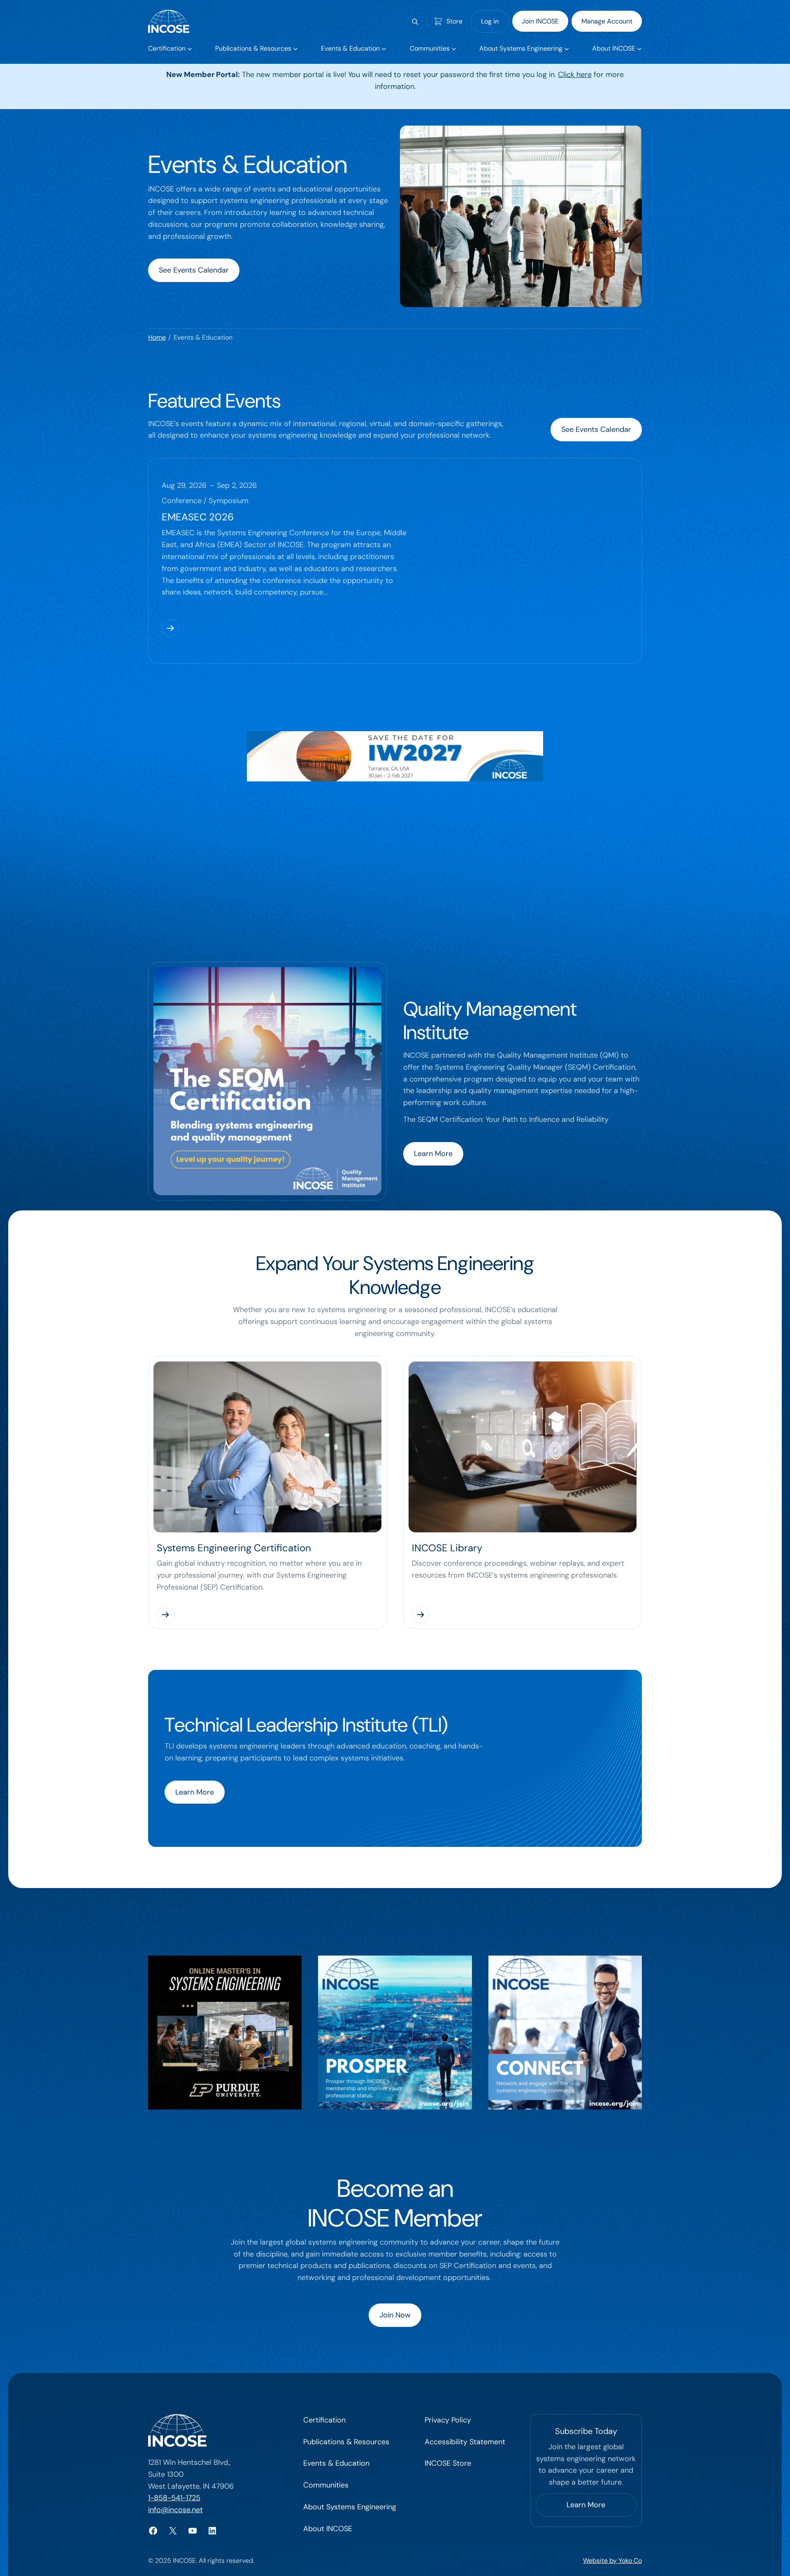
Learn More (433, 1154)
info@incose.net (175, 2510)
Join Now (395, 2315)
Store (454, 21)
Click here (575, 75)
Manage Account (607, 21)
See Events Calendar (194, 270)
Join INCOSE (540, 21)
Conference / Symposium (205, 501)
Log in (490, 21)
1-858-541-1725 (174, 2498)
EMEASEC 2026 (198, 517)
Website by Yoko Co (612, 2561)
